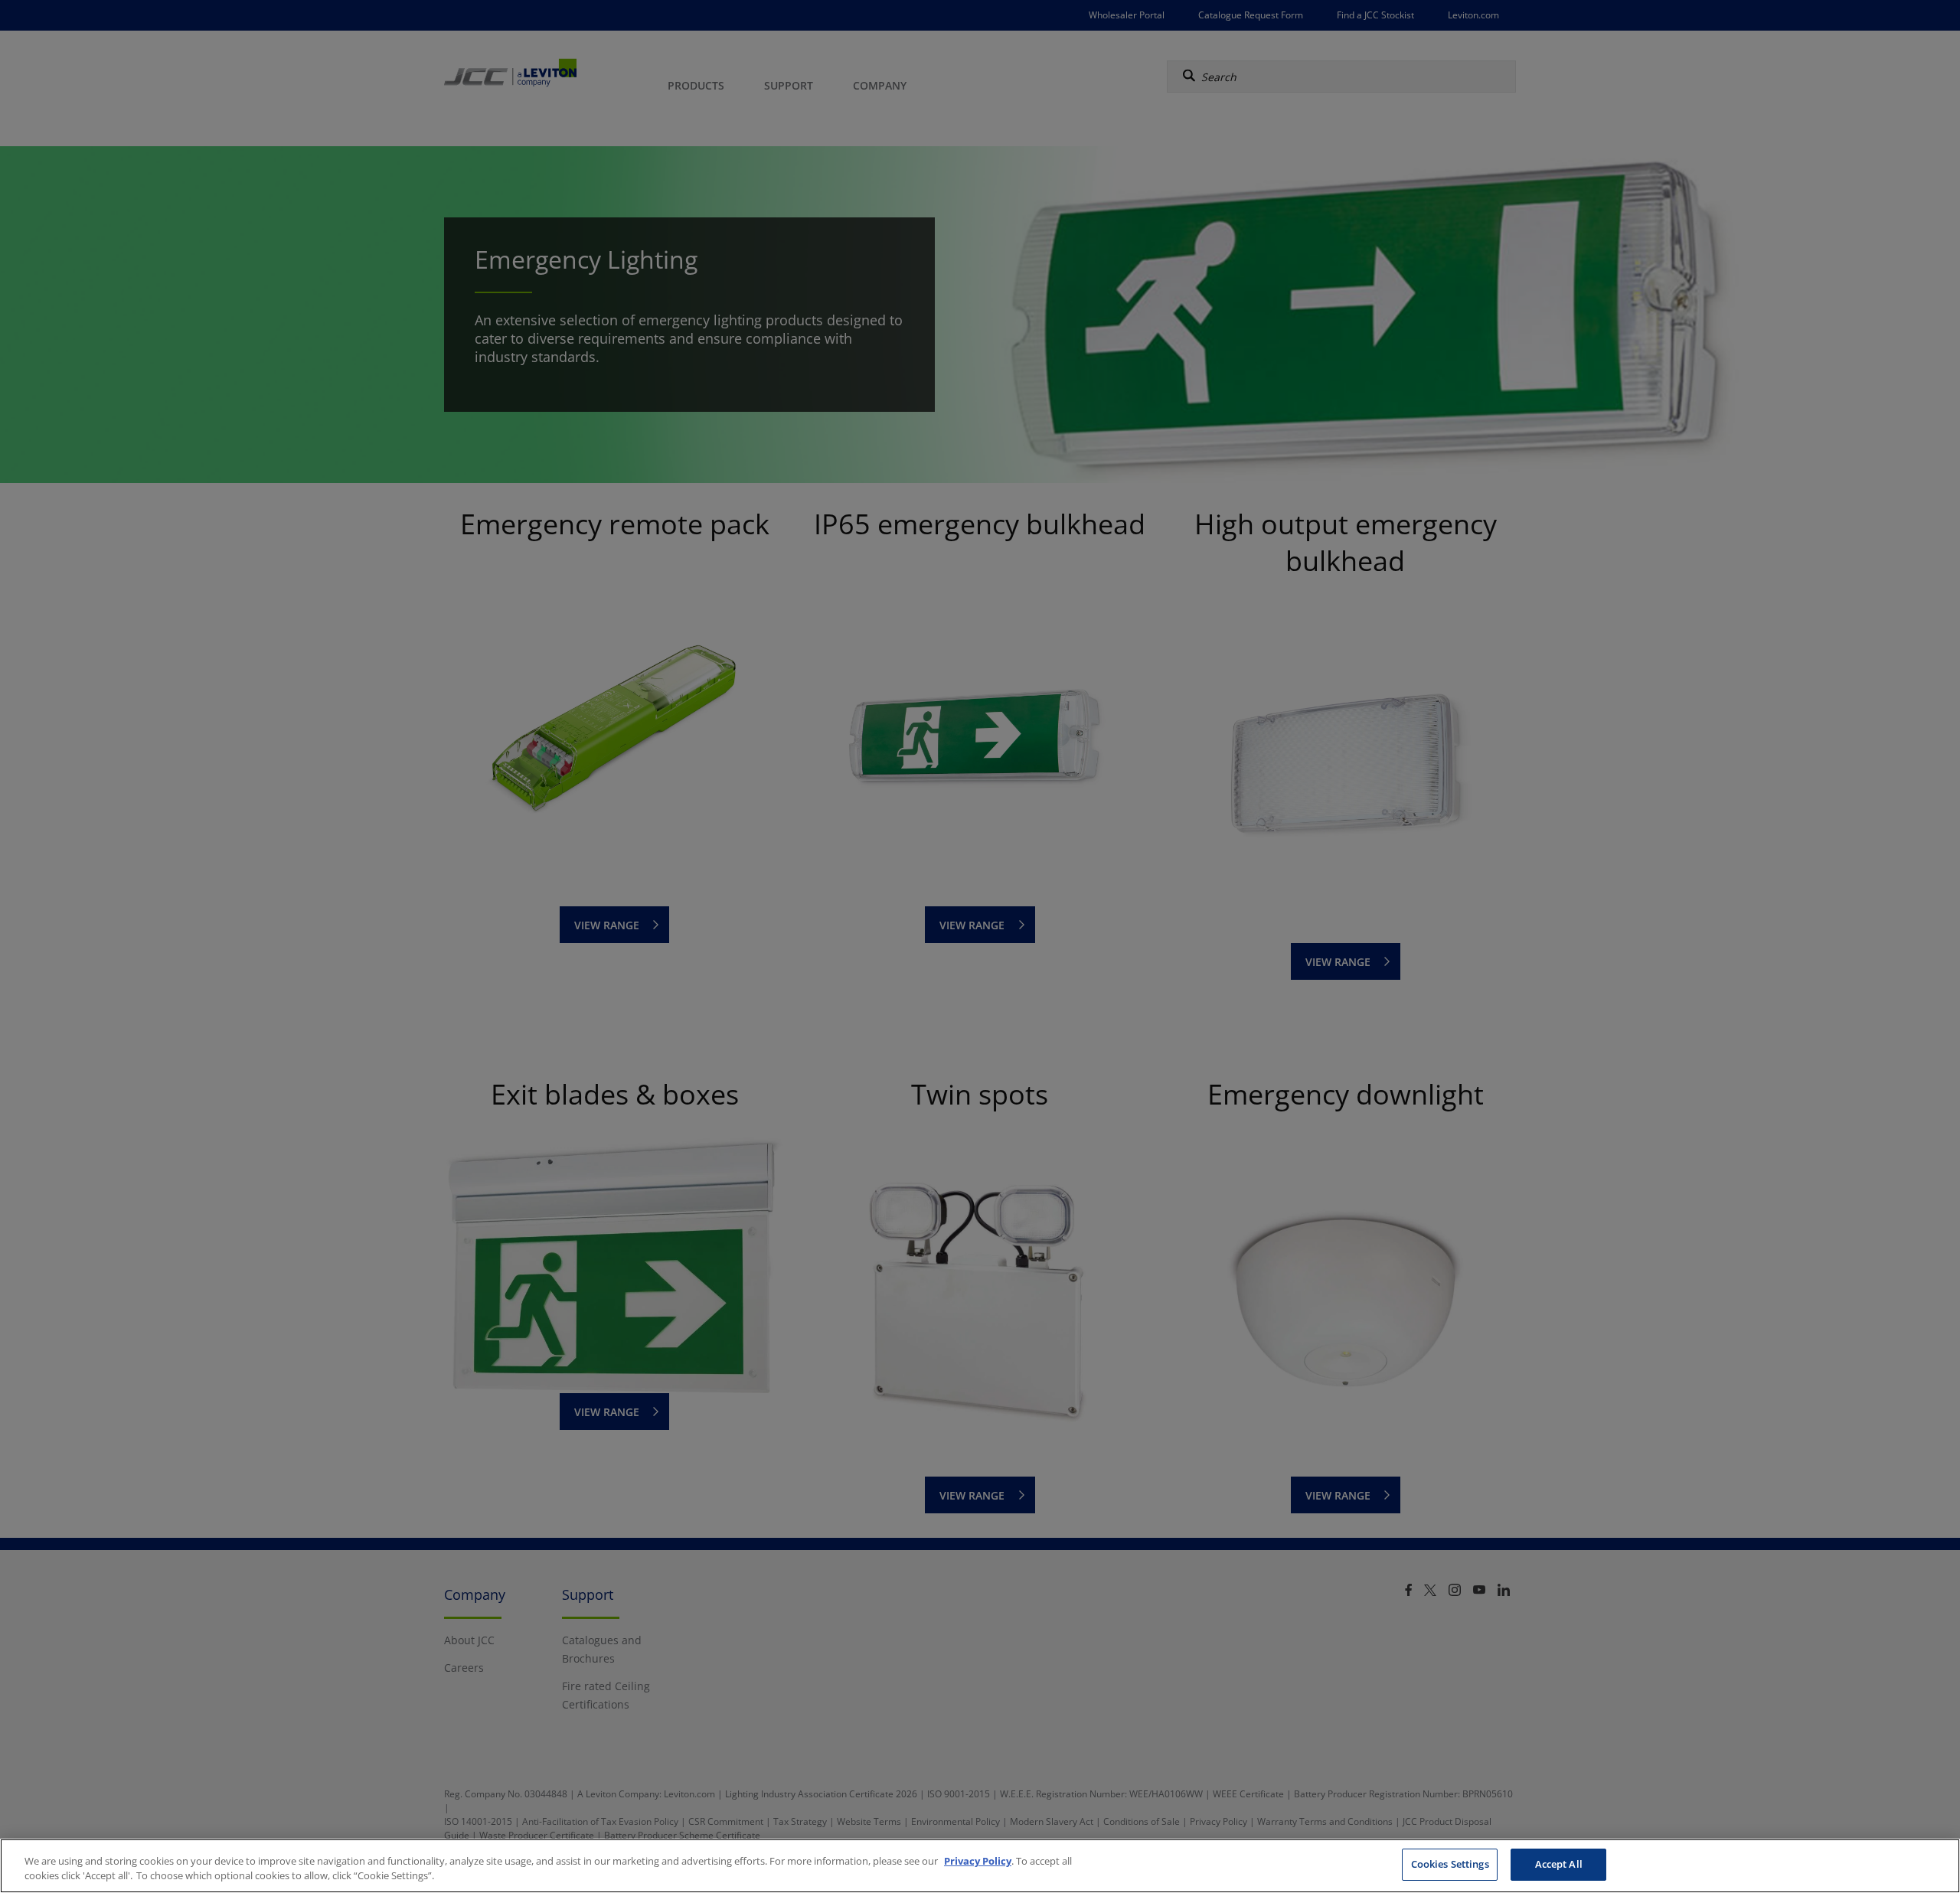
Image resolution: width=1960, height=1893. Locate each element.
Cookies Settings (1450, 1864)
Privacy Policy (978, 1861)
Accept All (1559, 1864)
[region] (980, 1866)
